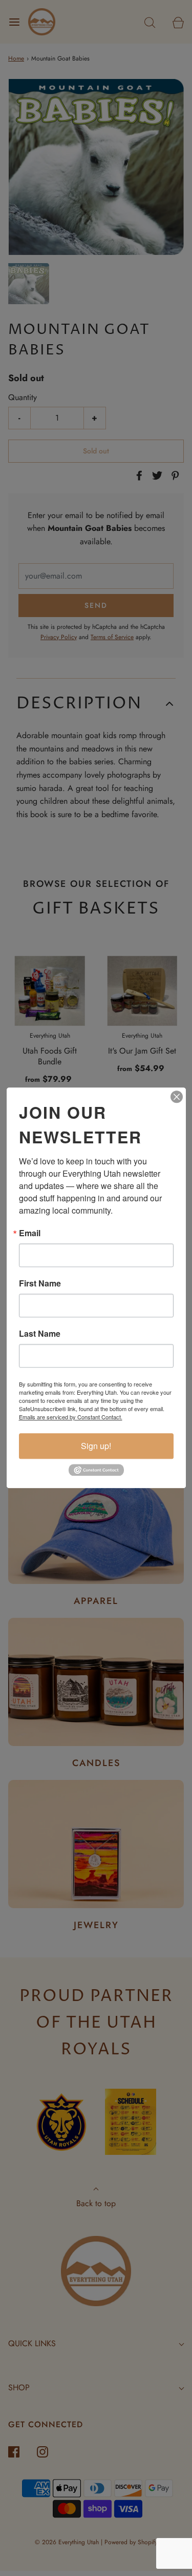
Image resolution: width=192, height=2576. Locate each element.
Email (30, 1233)
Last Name (40, 1334)
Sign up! (96, 1446)
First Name (40, 1283)
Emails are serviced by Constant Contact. (71, 1417)
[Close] (177, 1097)
